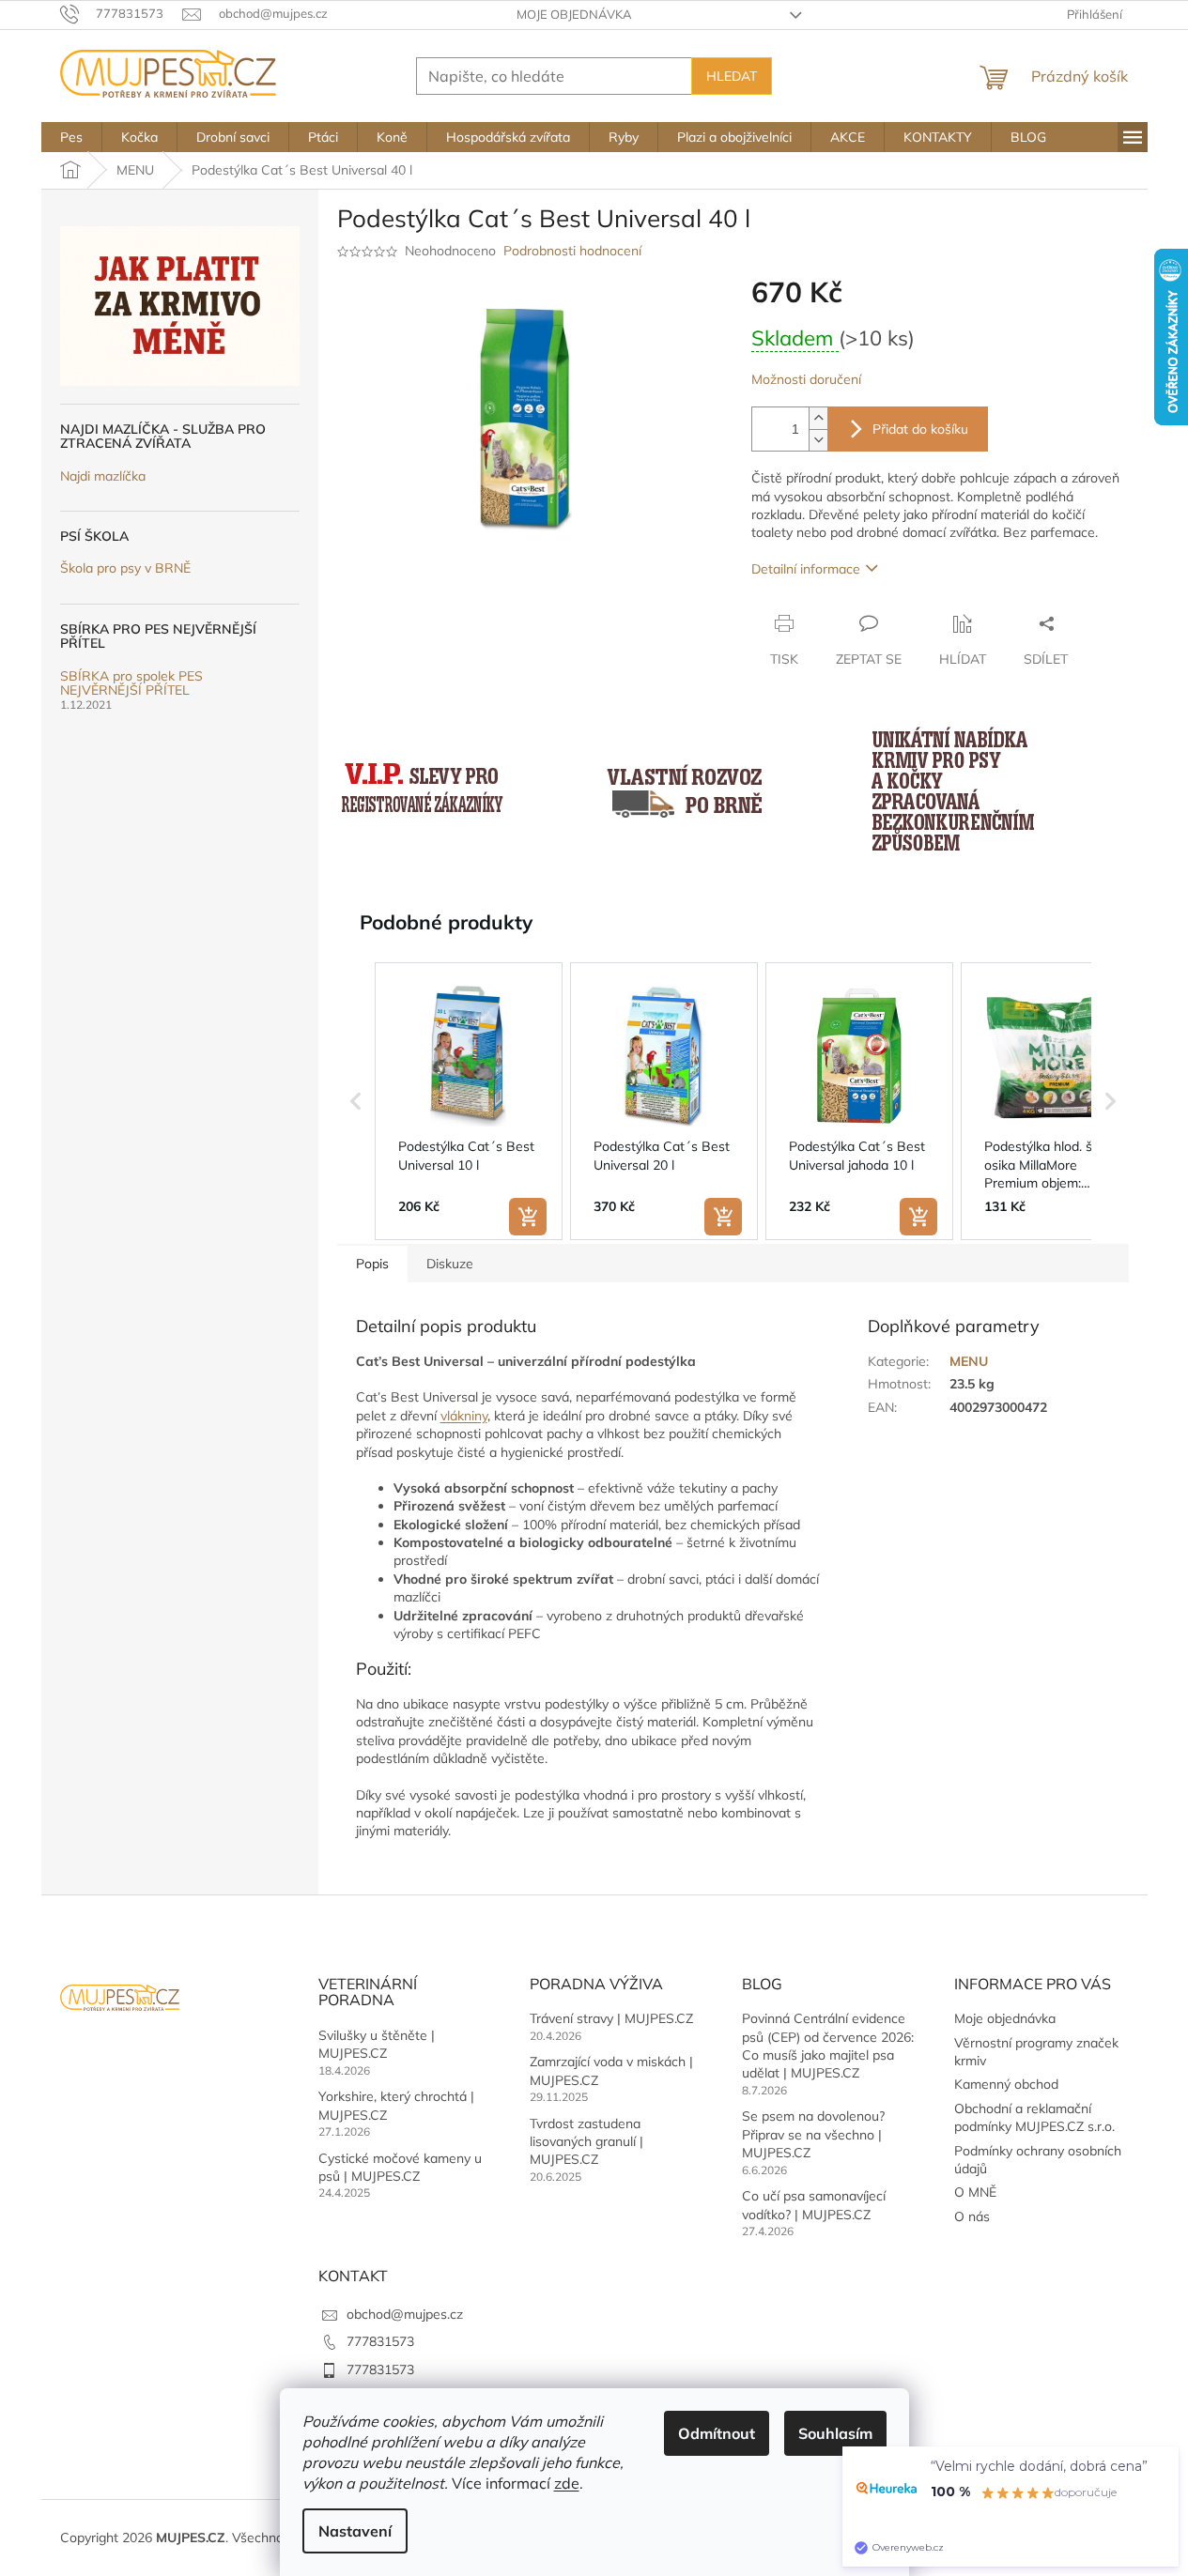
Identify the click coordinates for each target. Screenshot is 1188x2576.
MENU (969, 1361)
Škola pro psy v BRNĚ (125, 568)
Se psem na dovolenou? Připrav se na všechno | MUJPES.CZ (813, 2134)
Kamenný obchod (1006, 2084)
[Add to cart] (528, 1217)
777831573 (380, 2341)
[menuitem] (71, 137)
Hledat (732, 76)
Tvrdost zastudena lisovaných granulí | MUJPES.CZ (586, 2142)
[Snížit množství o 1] (818, 440)
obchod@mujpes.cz (405, 2314)
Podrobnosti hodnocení (572, 251)
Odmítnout (717, 2433)
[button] (356, 1101)
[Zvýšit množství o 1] (818, 418)
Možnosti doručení (806, 379)
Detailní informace (806, 569)
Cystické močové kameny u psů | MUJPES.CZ (400, 2167)
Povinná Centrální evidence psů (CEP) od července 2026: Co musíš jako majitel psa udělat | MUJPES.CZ (828, 2046)
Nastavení (355, 2531)
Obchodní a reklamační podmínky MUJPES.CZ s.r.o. (1034, 2117)
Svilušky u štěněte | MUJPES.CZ (377, 2044)
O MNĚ (975, 2192)
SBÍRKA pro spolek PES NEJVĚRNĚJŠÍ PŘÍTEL (131, 684)
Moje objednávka (574, 14)
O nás (972, 2216)
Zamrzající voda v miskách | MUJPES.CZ (611, 2070)
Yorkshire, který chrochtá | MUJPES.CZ (396, 2105)
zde (567, 2483)
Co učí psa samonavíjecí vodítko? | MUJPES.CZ (814, 2205)
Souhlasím (835, 2433)
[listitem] (469, 1101)
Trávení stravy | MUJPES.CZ (611, 2018)
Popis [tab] (372, 1264)
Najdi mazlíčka (103, 476)
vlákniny (464, 1416)
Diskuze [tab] (450, 1264)
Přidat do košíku (920, 429)
